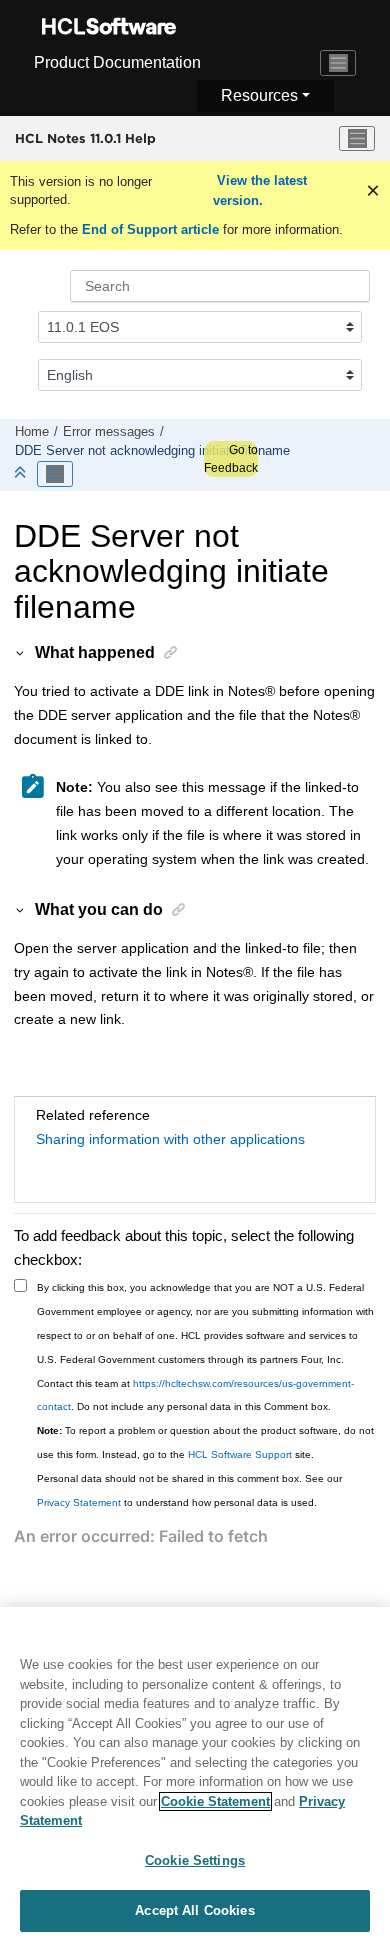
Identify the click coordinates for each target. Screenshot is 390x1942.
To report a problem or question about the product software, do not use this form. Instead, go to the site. (205, 1442)
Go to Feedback (231, 459)
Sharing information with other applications (170, 1139)
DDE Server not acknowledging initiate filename (152, 451)
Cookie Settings (195, 1860)
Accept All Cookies (194, 1910)
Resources (259, 95)
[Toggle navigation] (338, 63)
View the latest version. (260, 190)
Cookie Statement (215, 1801)
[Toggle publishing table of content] (55, 474)
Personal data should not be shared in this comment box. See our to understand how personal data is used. (189, 1490)
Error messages (109, 432)
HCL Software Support (240, 1454)
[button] (21, 652)
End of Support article (150, 229)
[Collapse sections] (22, 473)
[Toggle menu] (357, 139)
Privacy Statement (79, 1502)
